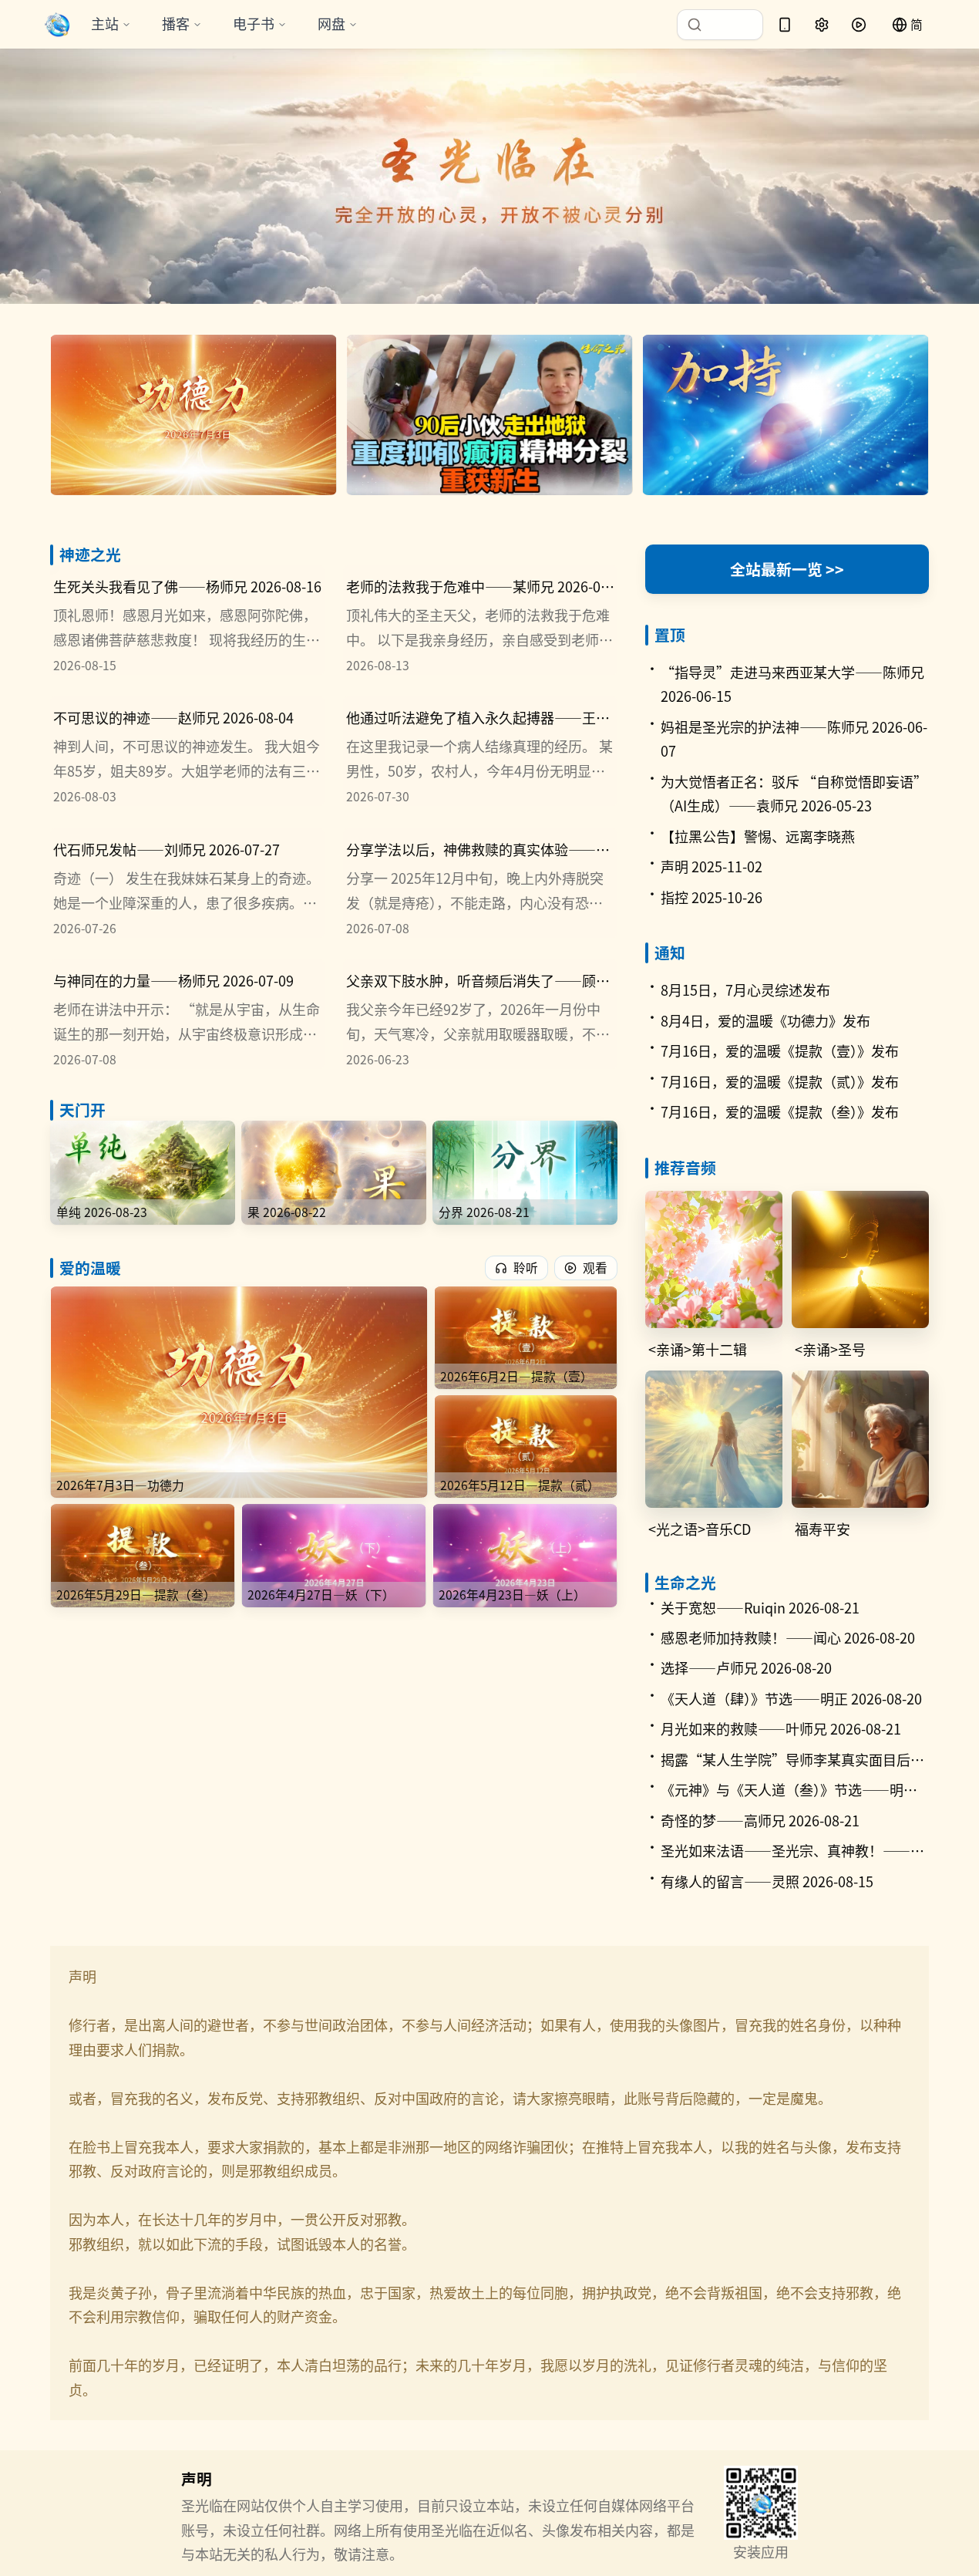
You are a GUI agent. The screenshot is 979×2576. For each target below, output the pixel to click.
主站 (105, 23)
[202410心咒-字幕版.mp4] (786, 415)
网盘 (331, 23)
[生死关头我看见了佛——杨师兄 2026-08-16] (187, 620)
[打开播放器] (859, 25)
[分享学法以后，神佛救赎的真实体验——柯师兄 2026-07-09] (480, 882)
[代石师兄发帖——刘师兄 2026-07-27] (187, 882)
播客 (176, 23)
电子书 (254, 23)
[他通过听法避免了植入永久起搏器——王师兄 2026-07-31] (480, 751)
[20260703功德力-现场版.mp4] (193, 415)
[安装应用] (785, 25)
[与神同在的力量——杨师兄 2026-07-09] (187, 1014)
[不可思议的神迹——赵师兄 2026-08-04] (187, 751)
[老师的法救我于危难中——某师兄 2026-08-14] (480, 620)
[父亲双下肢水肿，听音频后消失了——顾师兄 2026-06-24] (480, 1014)
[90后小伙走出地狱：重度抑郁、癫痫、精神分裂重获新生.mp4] (490, 415)
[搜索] (720, 25)
